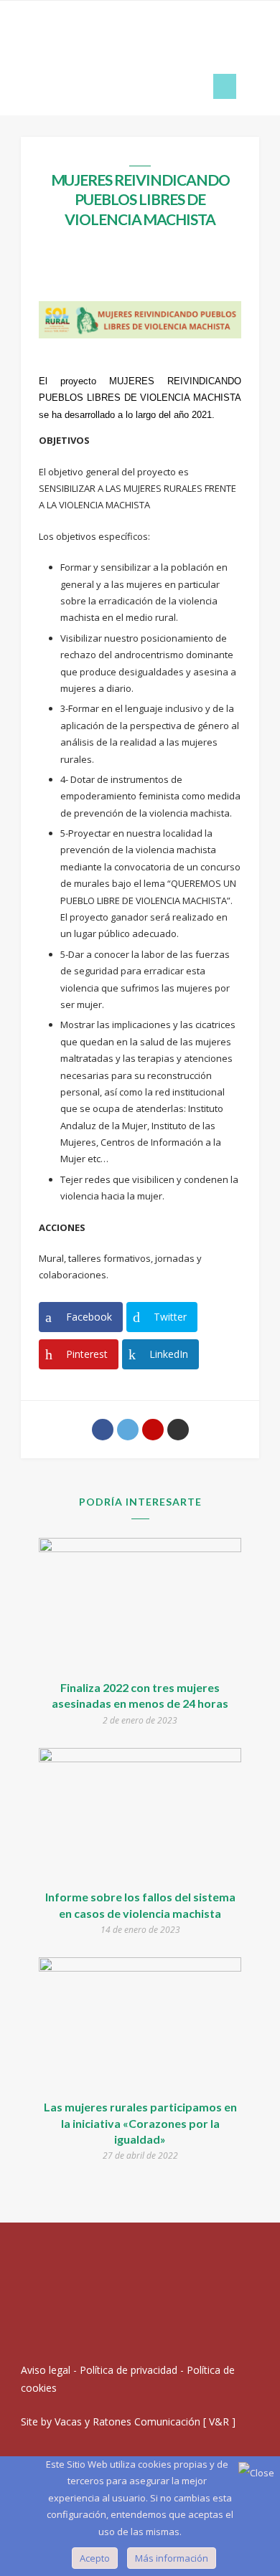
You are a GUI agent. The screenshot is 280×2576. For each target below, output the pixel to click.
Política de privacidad (129, 2370)
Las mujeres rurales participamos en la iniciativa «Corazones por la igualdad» (140, 2123)
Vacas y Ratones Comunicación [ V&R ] (145, 2421)
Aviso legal (46, 2370)
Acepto (95, 2558)
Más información (172, 2558)
